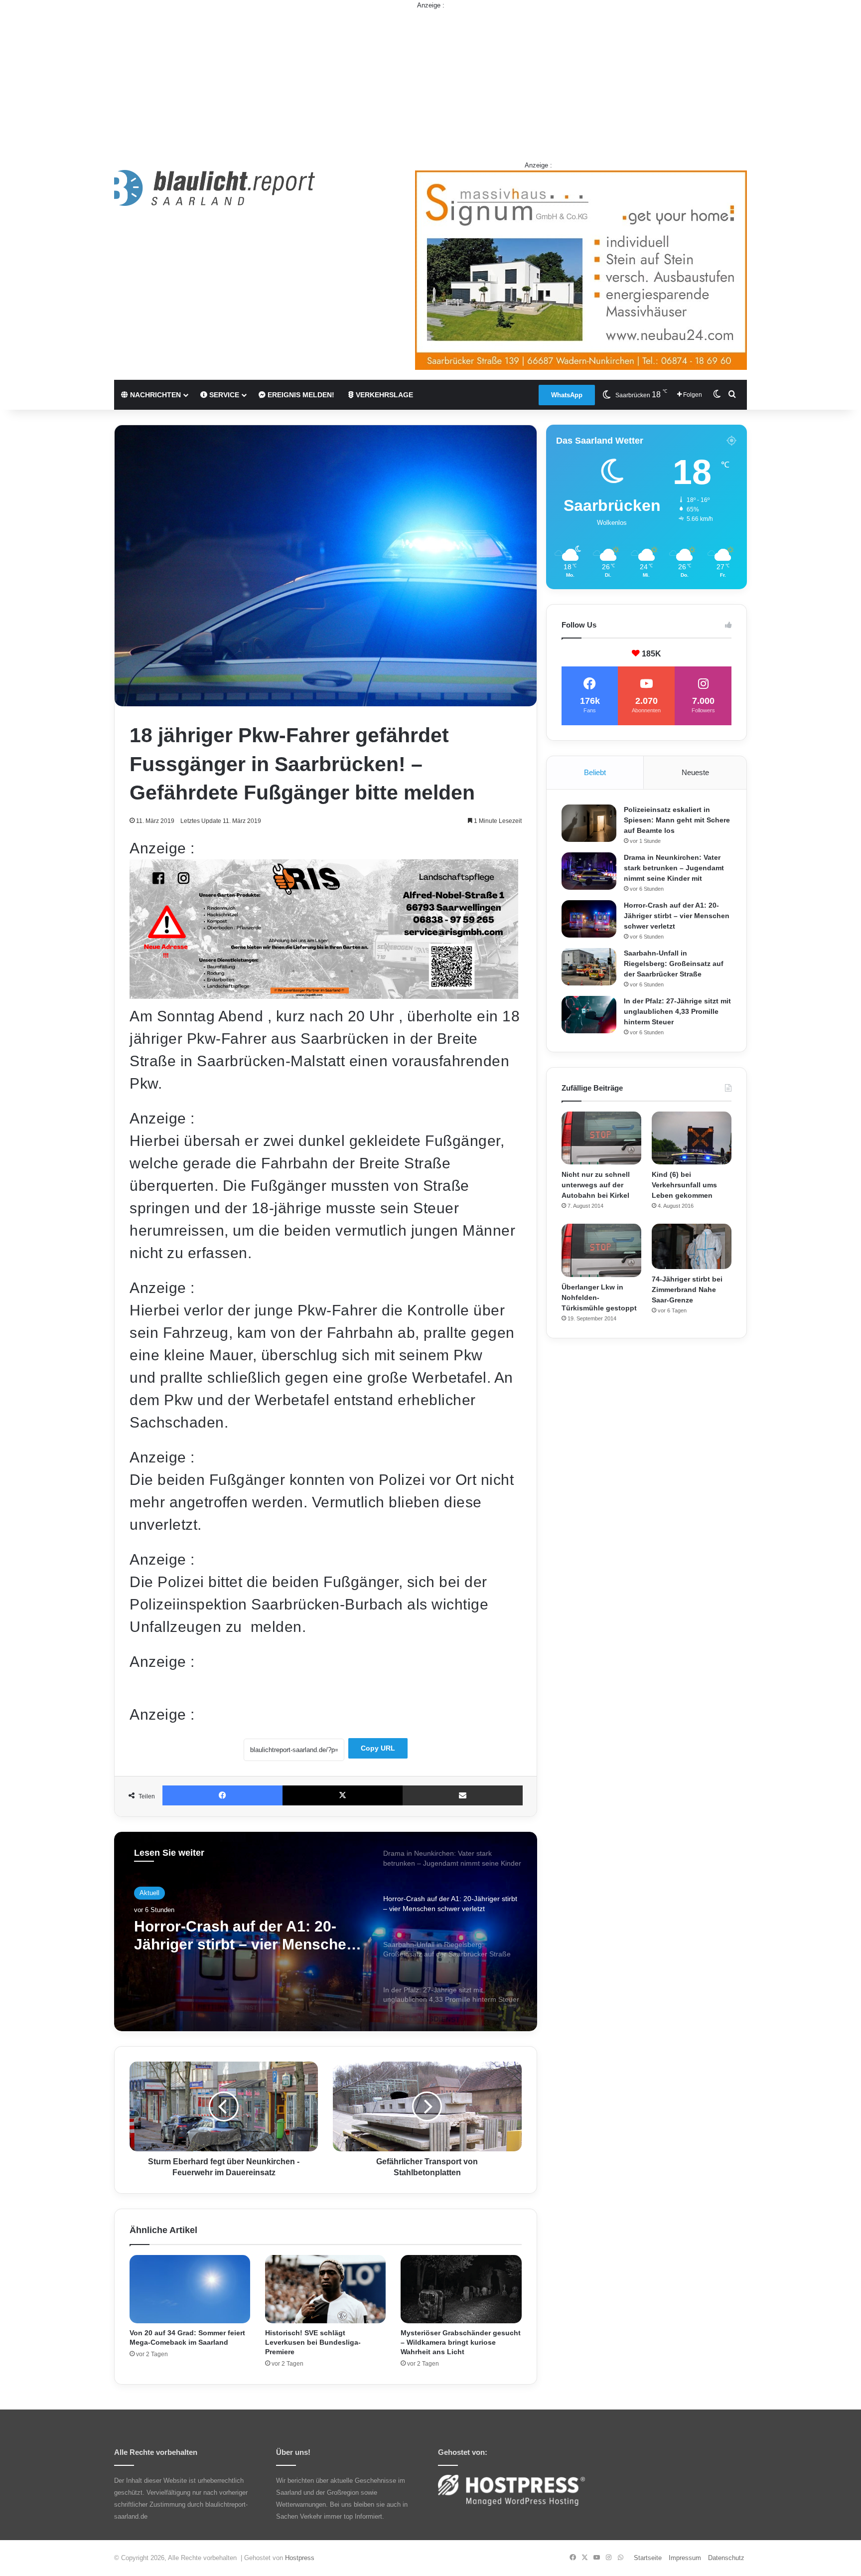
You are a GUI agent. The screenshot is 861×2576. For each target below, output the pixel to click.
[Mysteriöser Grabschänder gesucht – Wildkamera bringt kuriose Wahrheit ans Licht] (461, 2289)
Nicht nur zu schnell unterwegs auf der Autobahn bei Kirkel (596, 1185)
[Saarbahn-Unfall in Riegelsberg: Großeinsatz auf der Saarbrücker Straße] (589, 967)
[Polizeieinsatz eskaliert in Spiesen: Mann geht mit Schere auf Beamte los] (589, 823)
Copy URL (378, 1748)
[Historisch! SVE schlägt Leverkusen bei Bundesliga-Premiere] (325, 2289)
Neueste (695, 772)
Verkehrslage (383, 395)
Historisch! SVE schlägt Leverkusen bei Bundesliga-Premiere (313, 2342)
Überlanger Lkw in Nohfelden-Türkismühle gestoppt (599, 1297)
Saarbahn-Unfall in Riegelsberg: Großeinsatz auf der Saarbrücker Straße (247, 1936)
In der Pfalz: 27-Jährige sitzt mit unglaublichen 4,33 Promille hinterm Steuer (677, 1011)
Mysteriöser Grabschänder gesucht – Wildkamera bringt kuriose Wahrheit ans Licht (461, 2342)
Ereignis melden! (300, 395)
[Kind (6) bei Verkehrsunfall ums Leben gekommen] (692, 1138)
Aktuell (149, 1893)
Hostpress (300, 2558)
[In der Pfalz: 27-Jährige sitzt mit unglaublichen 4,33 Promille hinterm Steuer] (589, 1015)
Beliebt (595, 772)
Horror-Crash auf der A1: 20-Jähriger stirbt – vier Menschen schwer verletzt (677, 916)
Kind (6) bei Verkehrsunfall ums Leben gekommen (684, 1185)
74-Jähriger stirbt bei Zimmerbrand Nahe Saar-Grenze (687, 1289)
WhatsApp (567, 395)
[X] (343, 1795)
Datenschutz (726, 2558)
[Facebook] (222, 1795)
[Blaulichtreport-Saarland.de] (215, 188)
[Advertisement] (430, 80)
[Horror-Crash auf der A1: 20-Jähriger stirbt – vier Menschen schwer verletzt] (589, 919)
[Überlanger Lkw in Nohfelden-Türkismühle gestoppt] (601, 1250)
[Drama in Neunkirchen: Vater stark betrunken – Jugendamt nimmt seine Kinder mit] (589, 871)
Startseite (648, 2558)
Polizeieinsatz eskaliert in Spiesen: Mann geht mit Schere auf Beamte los (677, 820)
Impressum (685, 2558)
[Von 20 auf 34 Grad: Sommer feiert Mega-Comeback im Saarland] (190, 2289)
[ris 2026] (324, 994)
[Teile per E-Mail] (463, 1795)
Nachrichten (154, 395)
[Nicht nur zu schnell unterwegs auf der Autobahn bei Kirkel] (601, 1138)
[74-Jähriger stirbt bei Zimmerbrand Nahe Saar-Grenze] (692, 1246)
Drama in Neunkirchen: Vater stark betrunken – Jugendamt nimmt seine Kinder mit (674, 868)
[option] (326, 1932)
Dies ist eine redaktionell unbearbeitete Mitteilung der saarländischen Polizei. (258, 1688)
